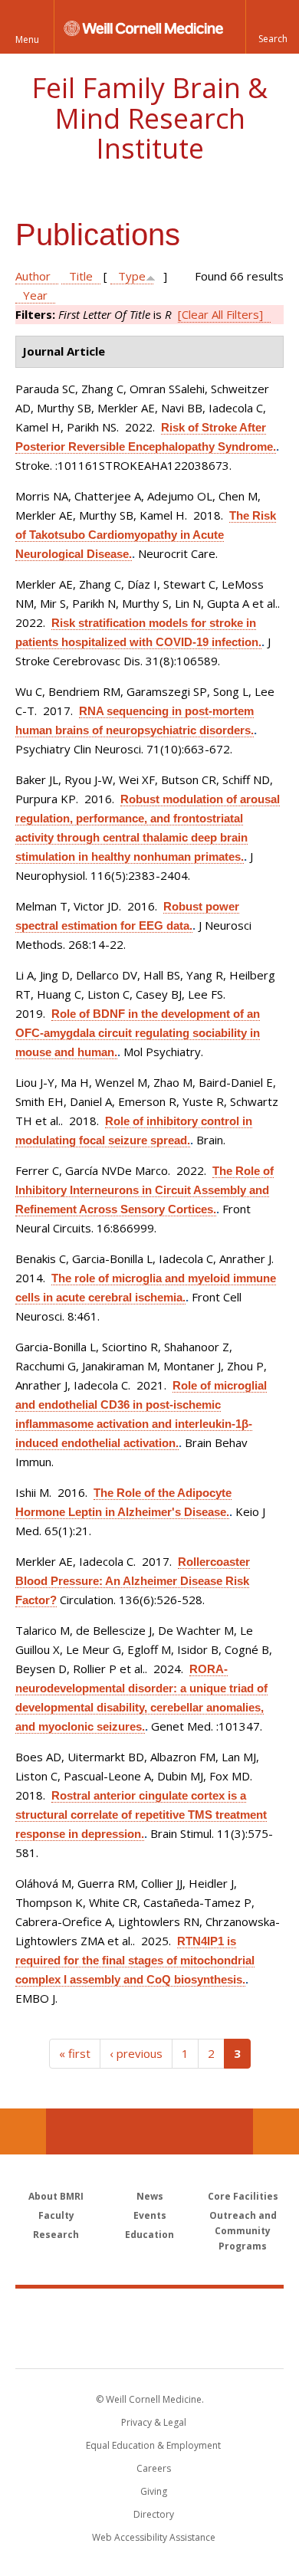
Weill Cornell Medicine (149, 2312)
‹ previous (136, 2053)
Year (35, 295)
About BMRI (56, 2196)
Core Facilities (243, 2196)
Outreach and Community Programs (243, 2231)
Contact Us (276, 2131)
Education (149, 2235)
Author (33, 276)
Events (150, 2215)
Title (81, 276)
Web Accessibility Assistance (154, 2537)
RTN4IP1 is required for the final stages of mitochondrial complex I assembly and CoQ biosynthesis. (135, 1960)
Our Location (23, 2131)
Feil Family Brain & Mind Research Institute (149, 118)
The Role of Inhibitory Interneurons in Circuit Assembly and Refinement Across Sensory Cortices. (145, 1190)
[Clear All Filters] (220, 314)
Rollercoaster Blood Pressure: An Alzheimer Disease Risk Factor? (133, 1581)
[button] (272, 27)
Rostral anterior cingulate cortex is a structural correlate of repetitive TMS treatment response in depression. (141, 1815)
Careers (154, 2468)
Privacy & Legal (154, 2422)
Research (56, 2235)
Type (132, 276)
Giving (154, 2491)
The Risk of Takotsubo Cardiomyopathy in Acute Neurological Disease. (146, 535)
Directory (154, 2514)
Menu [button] (27, 39)
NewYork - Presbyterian (150, 2344)
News (150, 2196)
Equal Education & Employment (153, 2445)
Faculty (56, 2215)
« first (75, 2053)
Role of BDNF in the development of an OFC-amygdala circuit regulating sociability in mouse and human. (138, 1033)
